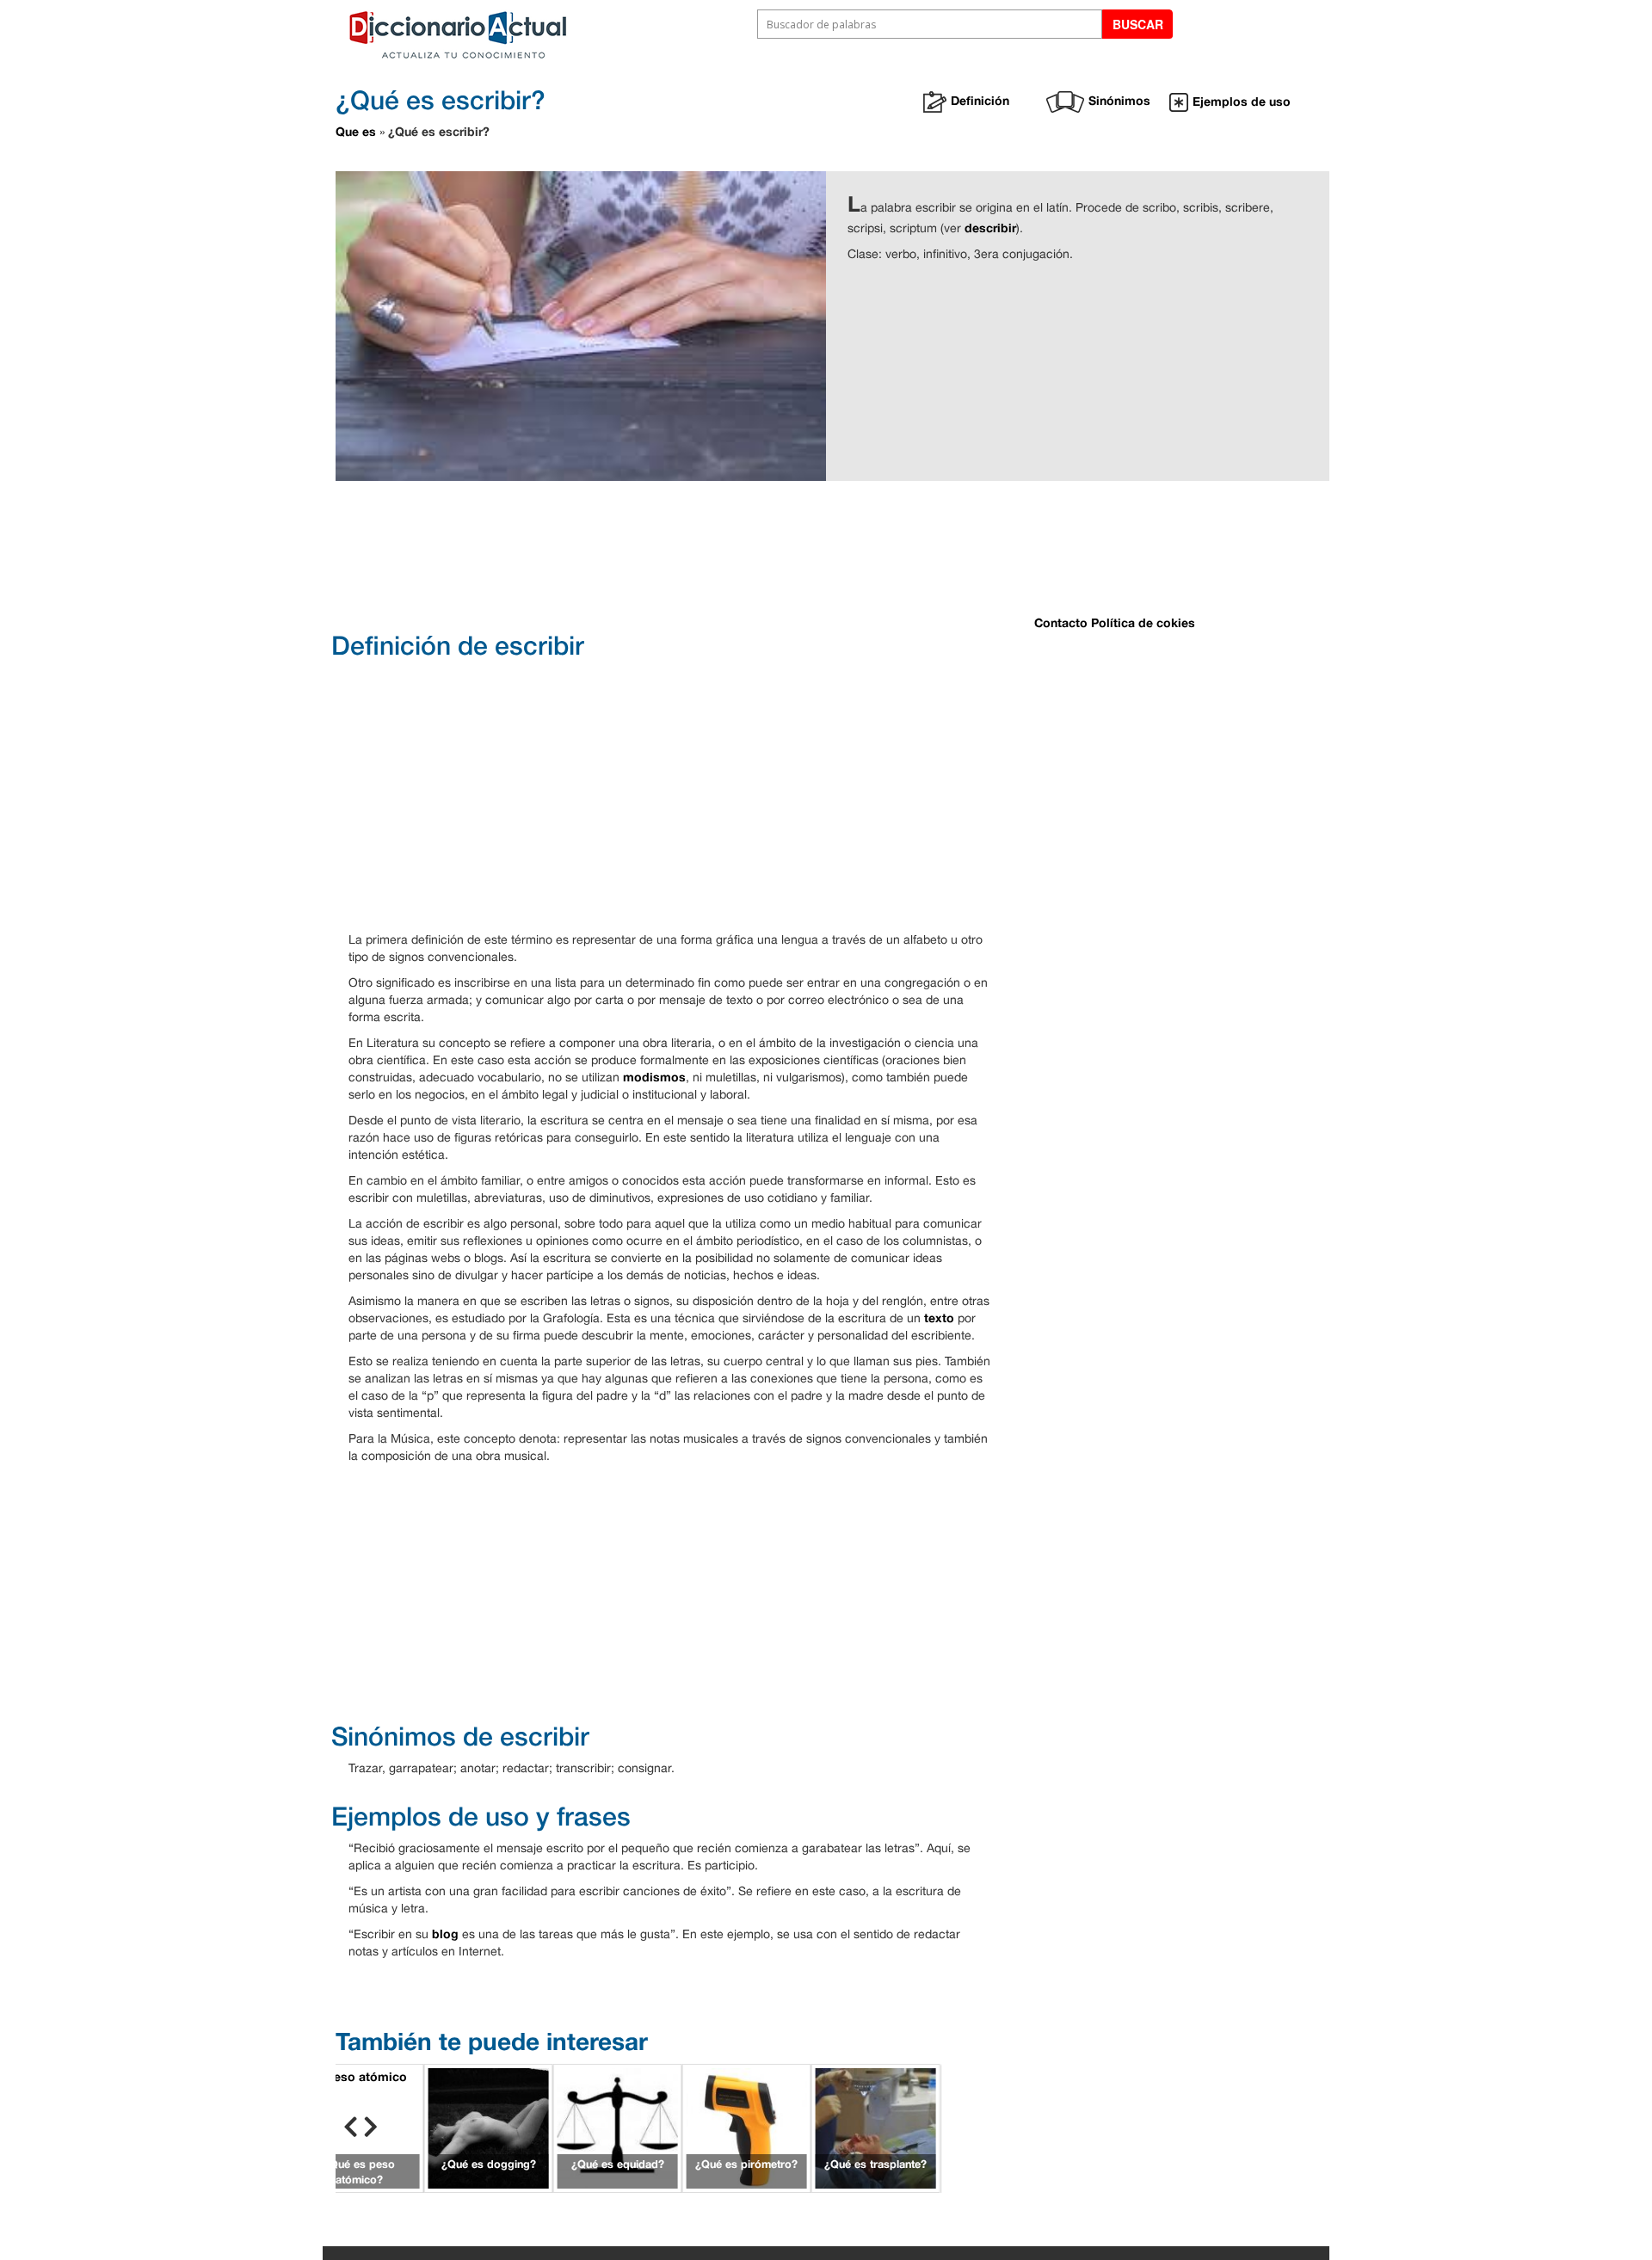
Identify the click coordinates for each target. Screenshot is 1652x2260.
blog (445, 1934)
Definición (980, 100)
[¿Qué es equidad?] (618, 2126)
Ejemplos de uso (1242, 101)
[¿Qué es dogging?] (489, 2126)
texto (939, 1318)
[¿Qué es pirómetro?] (747, 2126)
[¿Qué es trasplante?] (876, 2126)
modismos (654, 1077)
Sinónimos (1119, 100)
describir (990, 228)
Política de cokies (1143, 622)
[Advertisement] (766, 554)
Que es (356, 131)
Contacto (1061, 622)
